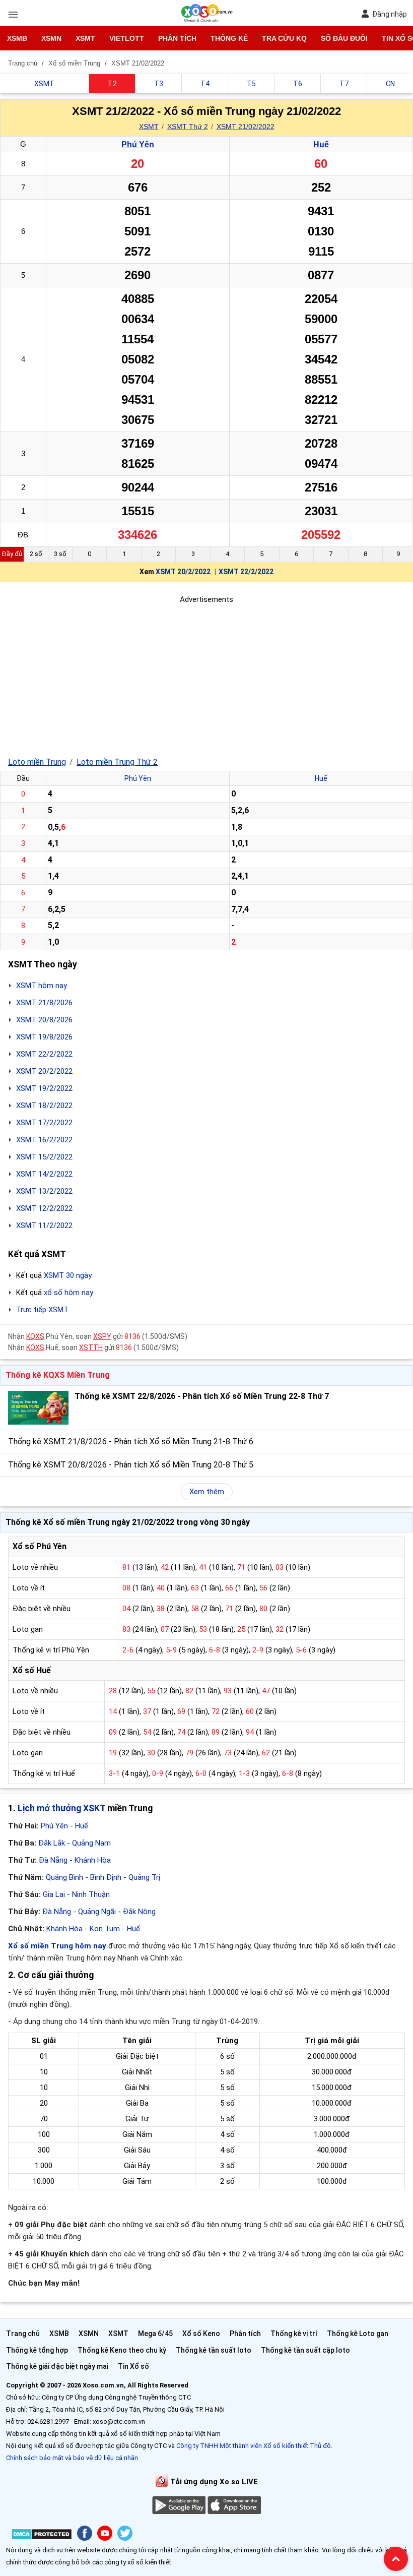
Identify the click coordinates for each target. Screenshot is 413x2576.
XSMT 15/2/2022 (44, 1157)
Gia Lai (54, 1894)
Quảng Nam (91, 1843)
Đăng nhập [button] (390, 14)
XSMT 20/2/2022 (183, 572)
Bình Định (106, 1877)
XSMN (51, 38)
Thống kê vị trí (294, 2334)
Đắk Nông (139, 1912)
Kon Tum (105, 1929)
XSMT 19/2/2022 (44, 1088)
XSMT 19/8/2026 (44, 1037)
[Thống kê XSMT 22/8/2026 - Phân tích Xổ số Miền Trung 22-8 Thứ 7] (38, 1408)
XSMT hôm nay (42, 986)
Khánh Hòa (93, 1860)
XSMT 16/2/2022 (44, 1140)
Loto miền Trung (37, 762)
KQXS (35, 1336)
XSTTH (91, 1347)
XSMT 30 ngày (68, 1275)
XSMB (17, 38)
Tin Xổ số (133, 2366)
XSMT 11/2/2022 (44, 1225)
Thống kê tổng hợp (37, 2350)
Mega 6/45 (155, 2334)
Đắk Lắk (52, 1843)
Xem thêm (207, 1492)
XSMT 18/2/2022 (44, 1106)
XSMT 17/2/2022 (44, 1123)
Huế (321, 144)
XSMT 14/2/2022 (44, 1174)
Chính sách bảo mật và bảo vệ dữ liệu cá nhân (72, 2458)
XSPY (102, 1336)
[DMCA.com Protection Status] (42, 2536)
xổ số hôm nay (68, 1293)
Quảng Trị (144, 1877)
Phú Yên (138, 144)
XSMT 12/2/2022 (44, 1208)
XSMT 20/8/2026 (44, 1020)
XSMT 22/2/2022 (246, 572)
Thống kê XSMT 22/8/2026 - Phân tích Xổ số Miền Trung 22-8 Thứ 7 (202, 1396)
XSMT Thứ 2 (188, 127)
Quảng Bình (64, 1877)
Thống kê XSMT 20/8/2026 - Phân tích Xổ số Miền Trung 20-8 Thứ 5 (131, 1465)
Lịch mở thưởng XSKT (61, 1808)
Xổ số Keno (201, 2334)
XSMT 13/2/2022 (44, 1191)
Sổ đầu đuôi (344, 38)
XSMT (85, 38)
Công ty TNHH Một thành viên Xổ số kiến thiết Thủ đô (254, 2446)
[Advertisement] (206, 676)
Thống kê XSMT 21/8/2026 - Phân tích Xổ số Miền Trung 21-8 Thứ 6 (131, 1442)
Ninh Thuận (91, 1894)
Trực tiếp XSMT (42, 1310)
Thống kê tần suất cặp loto (305, 2350)
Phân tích (177, 38)
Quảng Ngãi (97, 1912)
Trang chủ (23, 2334)
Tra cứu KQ (284, 38)
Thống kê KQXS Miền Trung (58, 1375)
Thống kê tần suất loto (214, 2350)
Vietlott (127, 38)
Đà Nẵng (53, 1860)
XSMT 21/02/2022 (246, 127)
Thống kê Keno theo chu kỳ (122, 2350)
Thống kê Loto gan (358, 2334)
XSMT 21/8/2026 (44, 1003)
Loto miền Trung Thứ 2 (117, 762)
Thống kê (229, 38)
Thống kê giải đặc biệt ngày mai (57, 2366)
